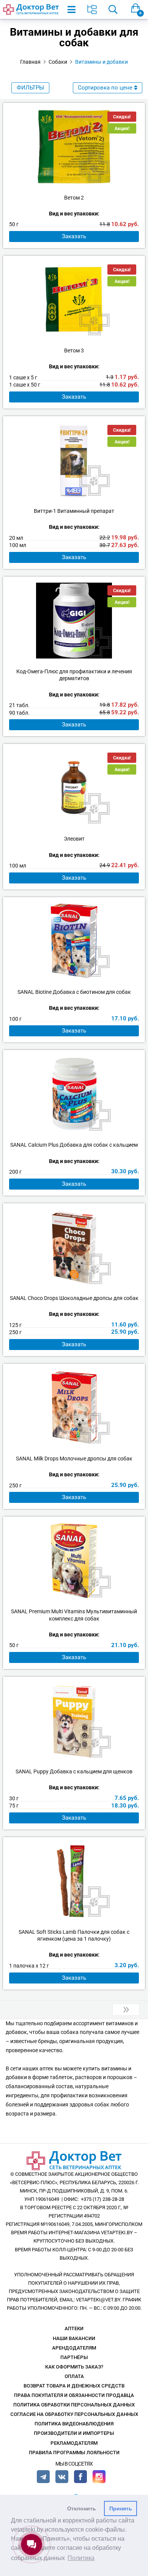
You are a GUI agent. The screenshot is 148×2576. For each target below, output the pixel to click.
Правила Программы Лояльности (74, 2453)
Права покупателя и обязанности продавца (74, 2395)
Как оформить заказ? (74, 2367)
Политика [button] (81, 2558)
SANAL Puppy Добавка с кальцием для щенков (74, 1771)
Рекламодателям (74, 2443)
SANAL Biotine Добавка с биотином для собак (74, 992)
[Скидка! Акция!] (74, 147)
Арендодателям (74, 2348)
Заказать (74, 236)
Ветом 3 (74, 350)
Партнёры (74, 2357)
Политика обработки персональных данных (74, 2405)
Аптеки (74, 2328)
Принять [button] (121, 2508)
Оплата (74, 2376)
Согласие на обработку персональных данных (74, 2414)
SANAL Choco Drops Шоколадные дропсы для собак (74, 1298)
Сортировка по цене (105, 88)
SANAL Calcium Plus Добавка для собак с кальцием (74, 1145)
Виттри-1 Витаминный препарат (74, 511)
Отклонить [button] (82, 2508)
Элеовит (74, 839)
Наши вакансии (74, 2338)
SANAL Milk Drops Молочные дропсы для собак (74, 1459)
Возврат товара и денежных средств (74, 2386)
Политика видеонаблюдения (74, 2424)
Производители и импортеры (74, 2433)
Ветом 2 (74, 198)
